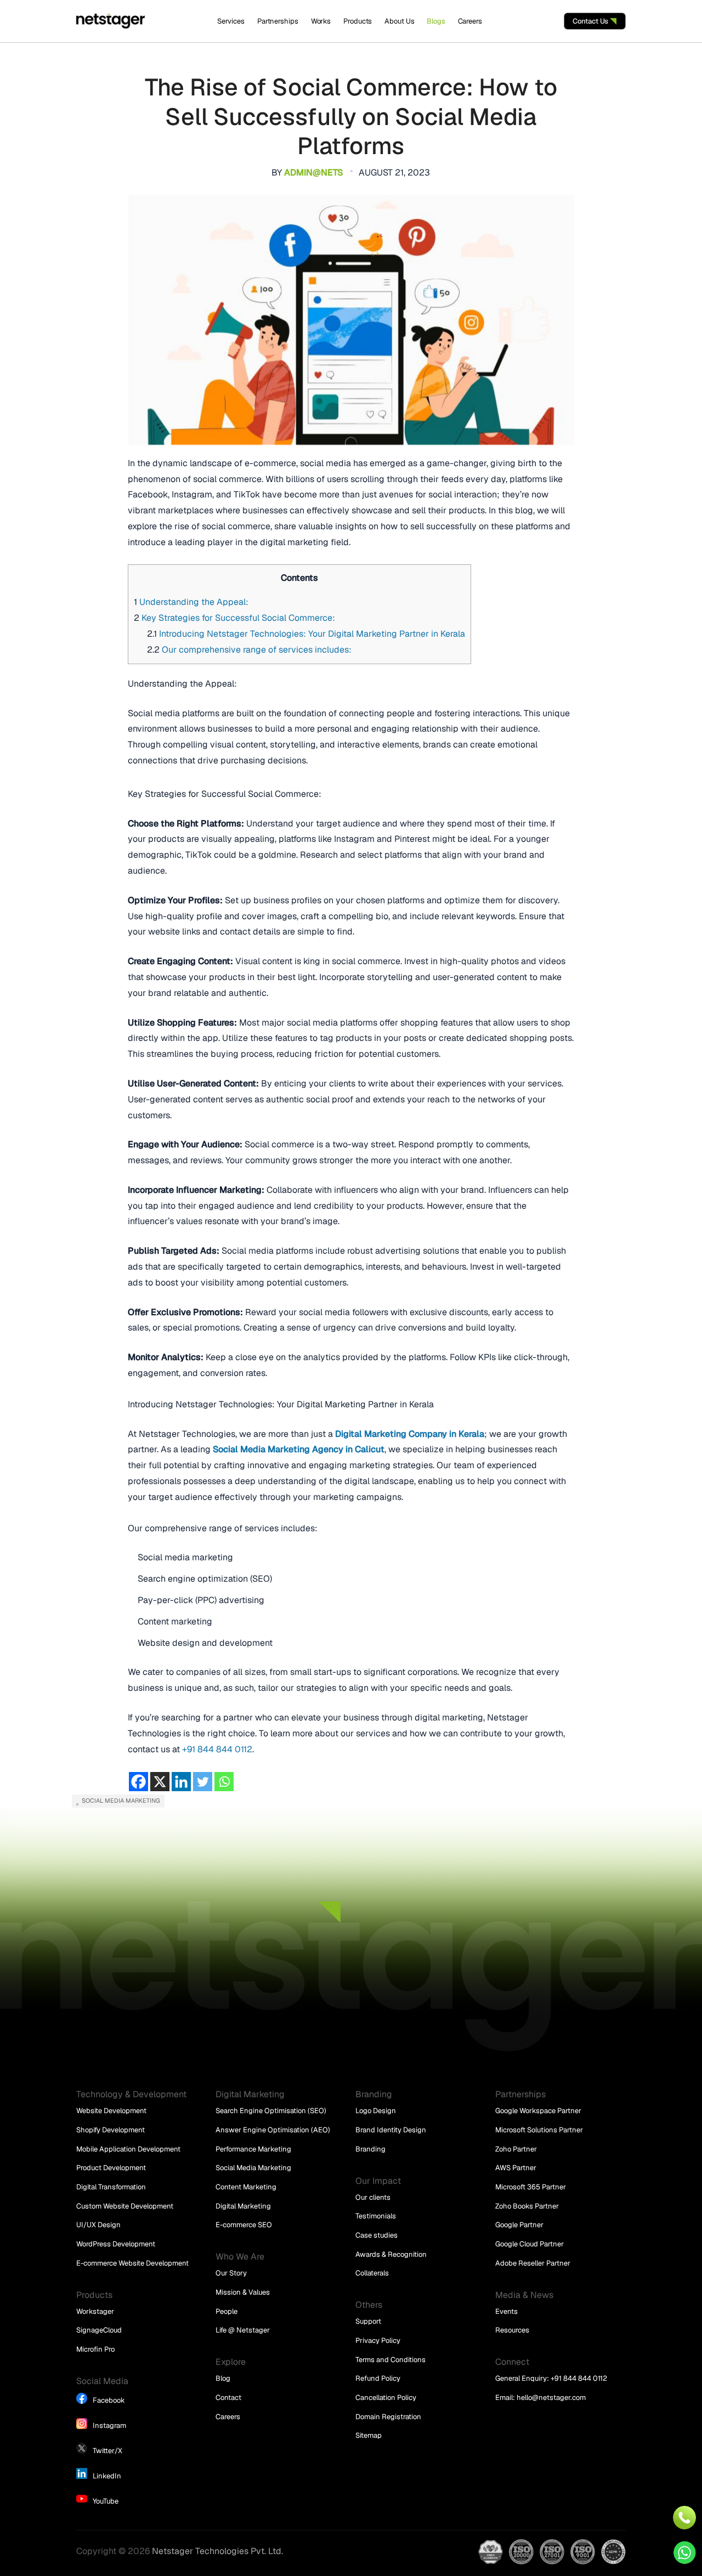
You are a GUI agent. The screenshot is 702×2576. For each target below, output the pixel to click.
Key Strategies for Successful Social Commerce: (234, 618)
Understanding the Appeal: (191, 602)
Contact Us (591, 21)
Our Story (231, 2273)
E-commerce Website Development (132, 2263)
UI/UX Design (98, 2225)
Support (368, 2321)
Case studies (377, 2235)
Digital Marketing (243, 2206)
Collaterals (372, 2273)
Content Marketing (246, 2187)
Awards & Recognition (391, 2254)
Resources (512, 2330)
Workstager (95, 2311)
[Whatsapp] (224, 1782)
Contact (228, 2397)
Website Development (111, 2111)
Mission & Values (243, 2292)
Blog (223, 2378)
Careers (470, 21)
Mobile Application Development (128, 2149)
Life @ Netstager (243, 2330)
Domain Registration (388, 2417)
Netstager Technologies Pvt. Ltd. (217, 2551)
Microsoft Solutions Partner (539, 2130)
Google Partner (519, 2225)
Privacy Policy (378, 2340)
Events (506, 2311)
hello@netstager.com (551, 2397)
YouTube (106, 2501)
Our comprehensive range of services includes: (249, 650)
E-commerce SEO (244, 2225)
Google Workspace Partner (538, 2111)
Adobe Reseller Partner (533, 2263)
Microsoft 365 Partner (531, 2187)
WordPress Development (116, 2244)
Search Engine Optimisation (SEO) (271, 2111)
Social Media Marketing (253, 2168)
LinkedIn (107, 2476)
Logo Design (376, 2111)
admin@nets (313, 172)
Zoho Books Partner (527, 2206)
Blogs (436, 21)
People (227, 2311)
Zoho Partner (516, 2149)
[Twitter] (203, 1782)
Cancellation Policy (386, 2397)
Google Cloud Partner (530, 2244)
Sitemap (369, 2435)
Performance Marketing (253, 2149)
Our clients (373, 2197)
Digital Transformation (111, 2187)
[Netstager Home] (111, 21)
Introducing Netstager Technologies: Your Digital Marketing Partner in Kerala (306, 634)
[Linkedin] (181, 1782)
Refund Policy (378, 2378)
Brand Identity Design (391, 2130)
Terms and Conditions (390, 2360)
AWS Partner (516, 2168)
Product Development (111, 2168)
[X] (160, 1782)
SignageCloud (99, 2330)
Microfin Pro (95, 2349)
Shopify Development (111, 2130)
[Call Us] (685, 2518)
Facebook (109, 2400)
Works (321, 21)
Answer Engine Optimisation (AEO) (273, 2130)
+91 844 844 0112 (217, 1749)
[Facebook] (138, 1782)
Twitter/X (107, 2451)
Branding (370, 2149)
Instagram (109, 2425)
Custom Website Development (125, 2206)
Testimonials (376, 2216)
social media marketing (121, 1801)
